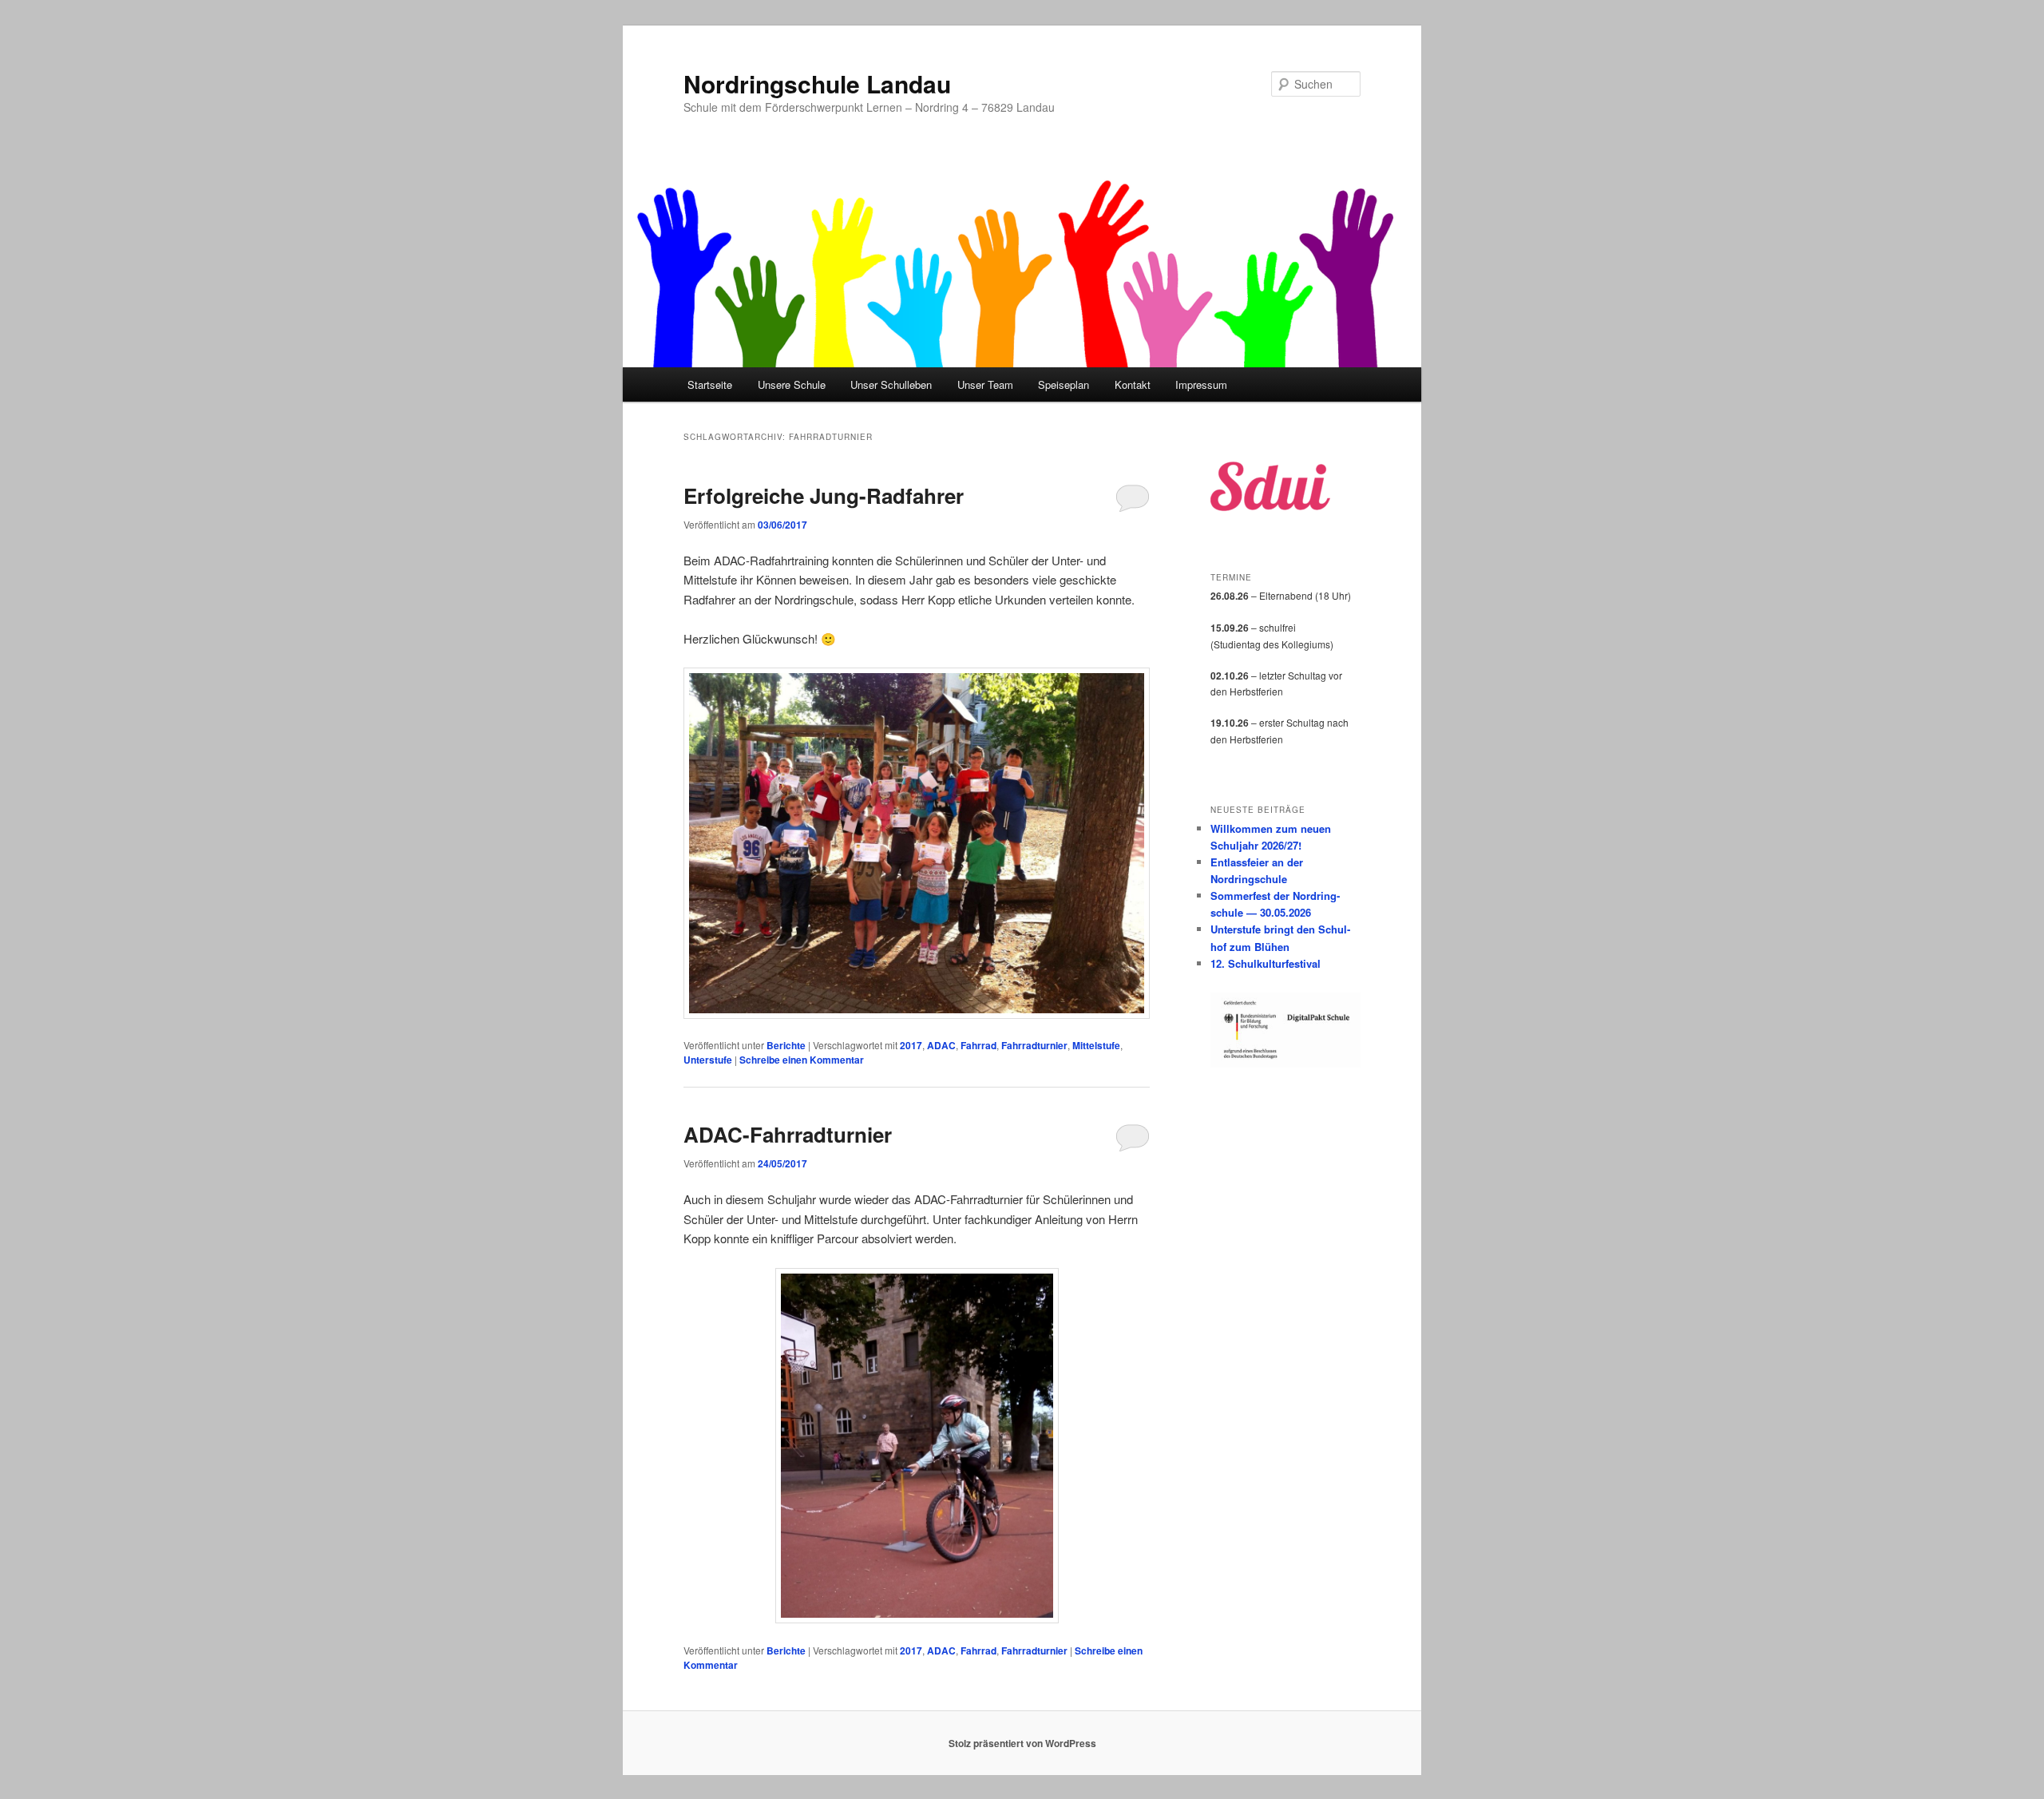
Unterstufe (708, 1060)
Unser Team (985, 384)
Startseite (710, 384)
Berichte (786, 1045)
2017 (911, 1045)
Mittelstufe (1096, 1045)
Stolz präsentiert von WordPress (1022, 1743)
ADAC (941, 1045)
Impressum (1201, 384)
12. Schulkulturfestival (1266, 963)
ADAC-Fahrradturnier (788, 1134)
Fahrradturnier (1034, 1045)
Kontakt (1133, 384)
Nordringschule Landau (817, 83)
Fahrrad (978, 1045)
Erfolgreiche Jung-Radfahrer (824, 495)
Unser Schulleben (891, 384)
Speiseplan (1064, 384)
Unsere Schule (792, 384)
